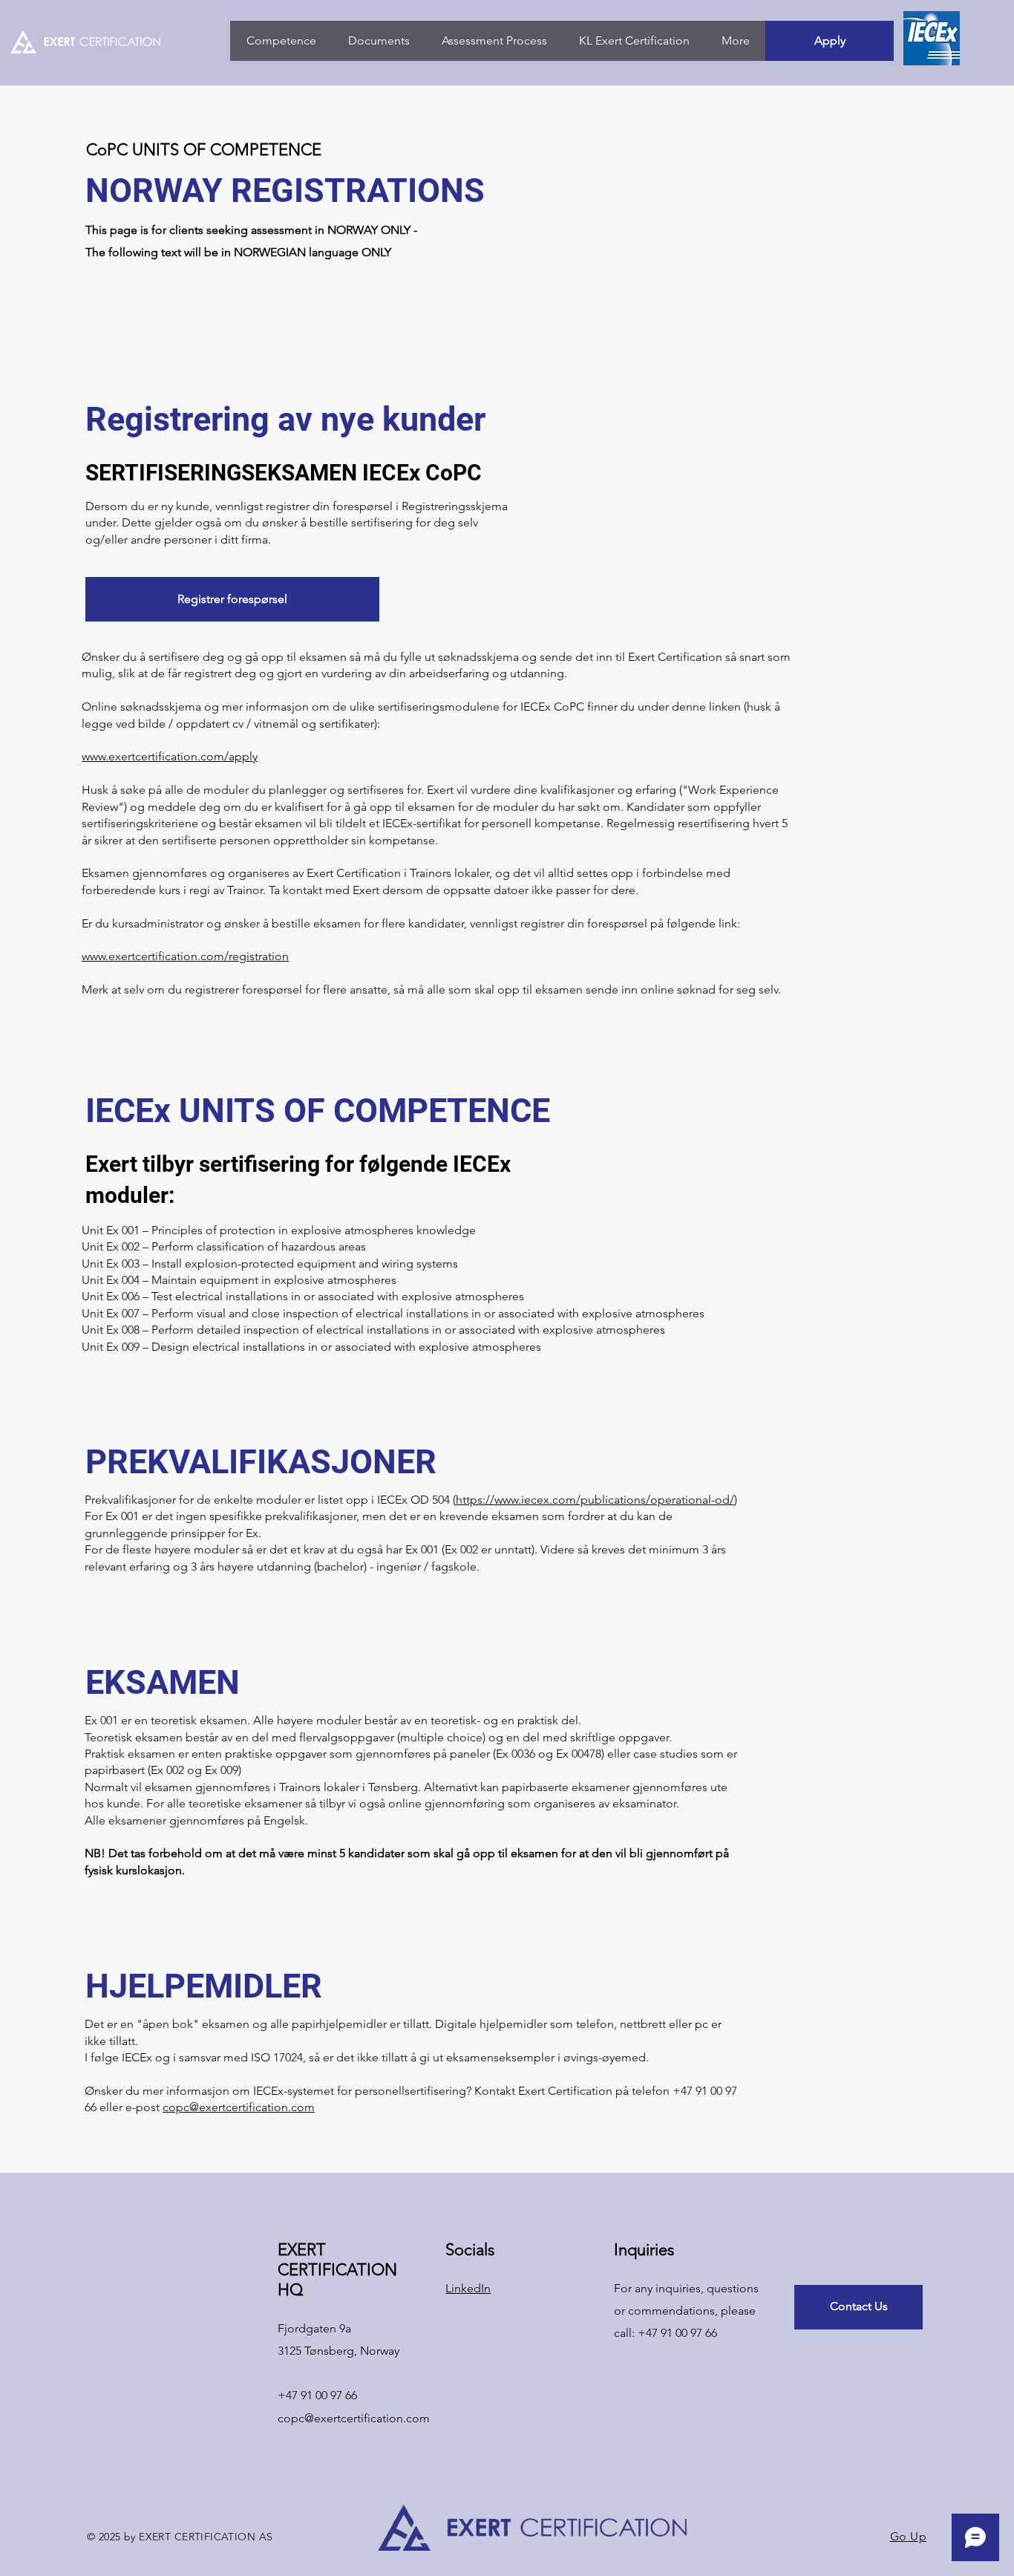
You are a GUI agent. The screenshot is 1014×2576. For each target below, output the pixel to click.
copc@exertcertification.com (239, 2107)
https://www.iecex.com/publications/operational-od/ (595, 1500)
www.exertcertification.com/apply (170, 756)
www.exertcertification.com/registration (185, 956)
